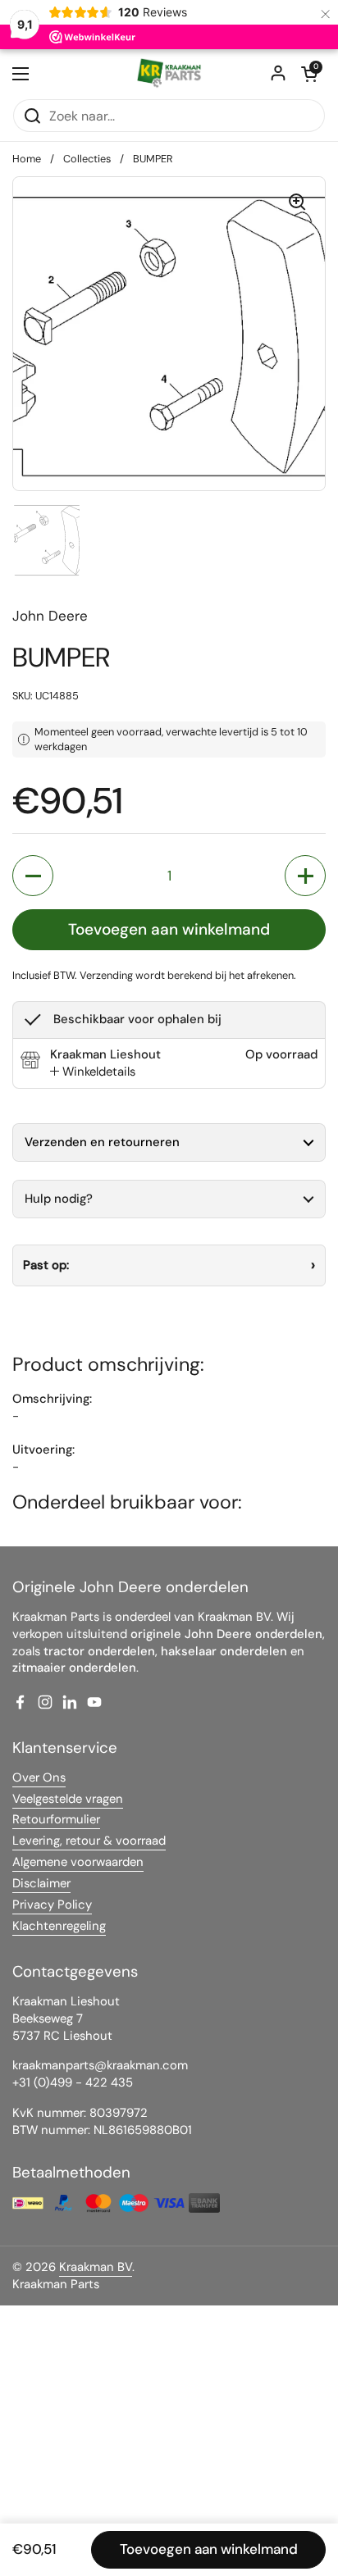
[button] (309, 74)
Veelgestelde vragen (68, 1799)
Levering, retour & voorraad (89, 1841)
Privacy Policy (52, 1905)
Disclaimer (41, 1883)
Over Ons (39, 1777)
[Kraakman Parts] (169, 74)
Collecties (87, 159)
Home (27, 159)
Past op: (46, 1265)
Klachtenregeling (59, 1926)
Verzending (106, 975)
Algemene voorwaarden (78, 1862)
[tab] (93, 1072)
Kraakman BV (96, 2267)
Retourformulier (56, 1819)
